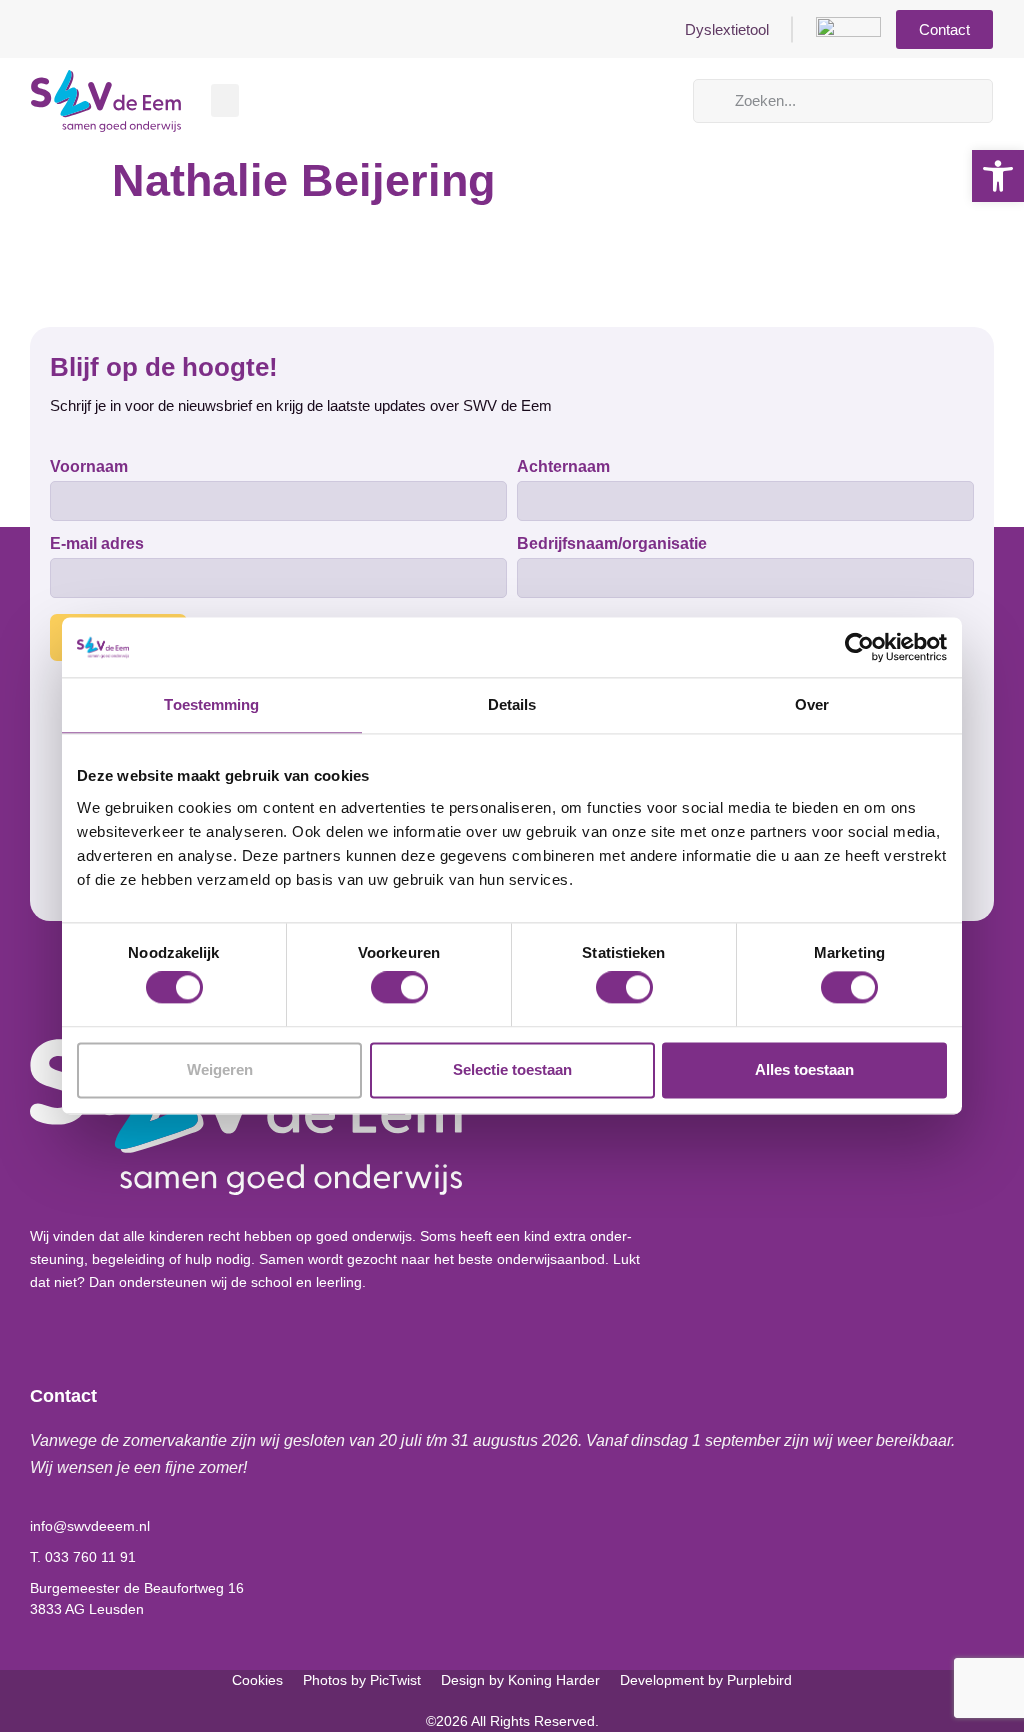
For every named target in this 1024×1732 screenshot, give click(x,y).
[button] (225, 100)
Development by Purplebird (706, 1680)
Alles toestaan (804, 1069)
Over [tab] (812, 704)
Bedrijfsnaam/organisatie (612, 544)
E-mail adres (97, 544)
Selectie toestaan (512, 1069)
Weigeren (220, 1069)
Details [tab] (512, 704)
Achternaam (563, 467)
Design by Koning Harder (520, 1680)
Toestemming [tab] (211, 704)
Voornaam (89, 467)
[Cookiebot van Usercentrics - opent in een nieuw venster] (859, 647)
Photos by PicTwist (362, 1680)
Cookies (257, 1680)
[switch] (399, 988)
